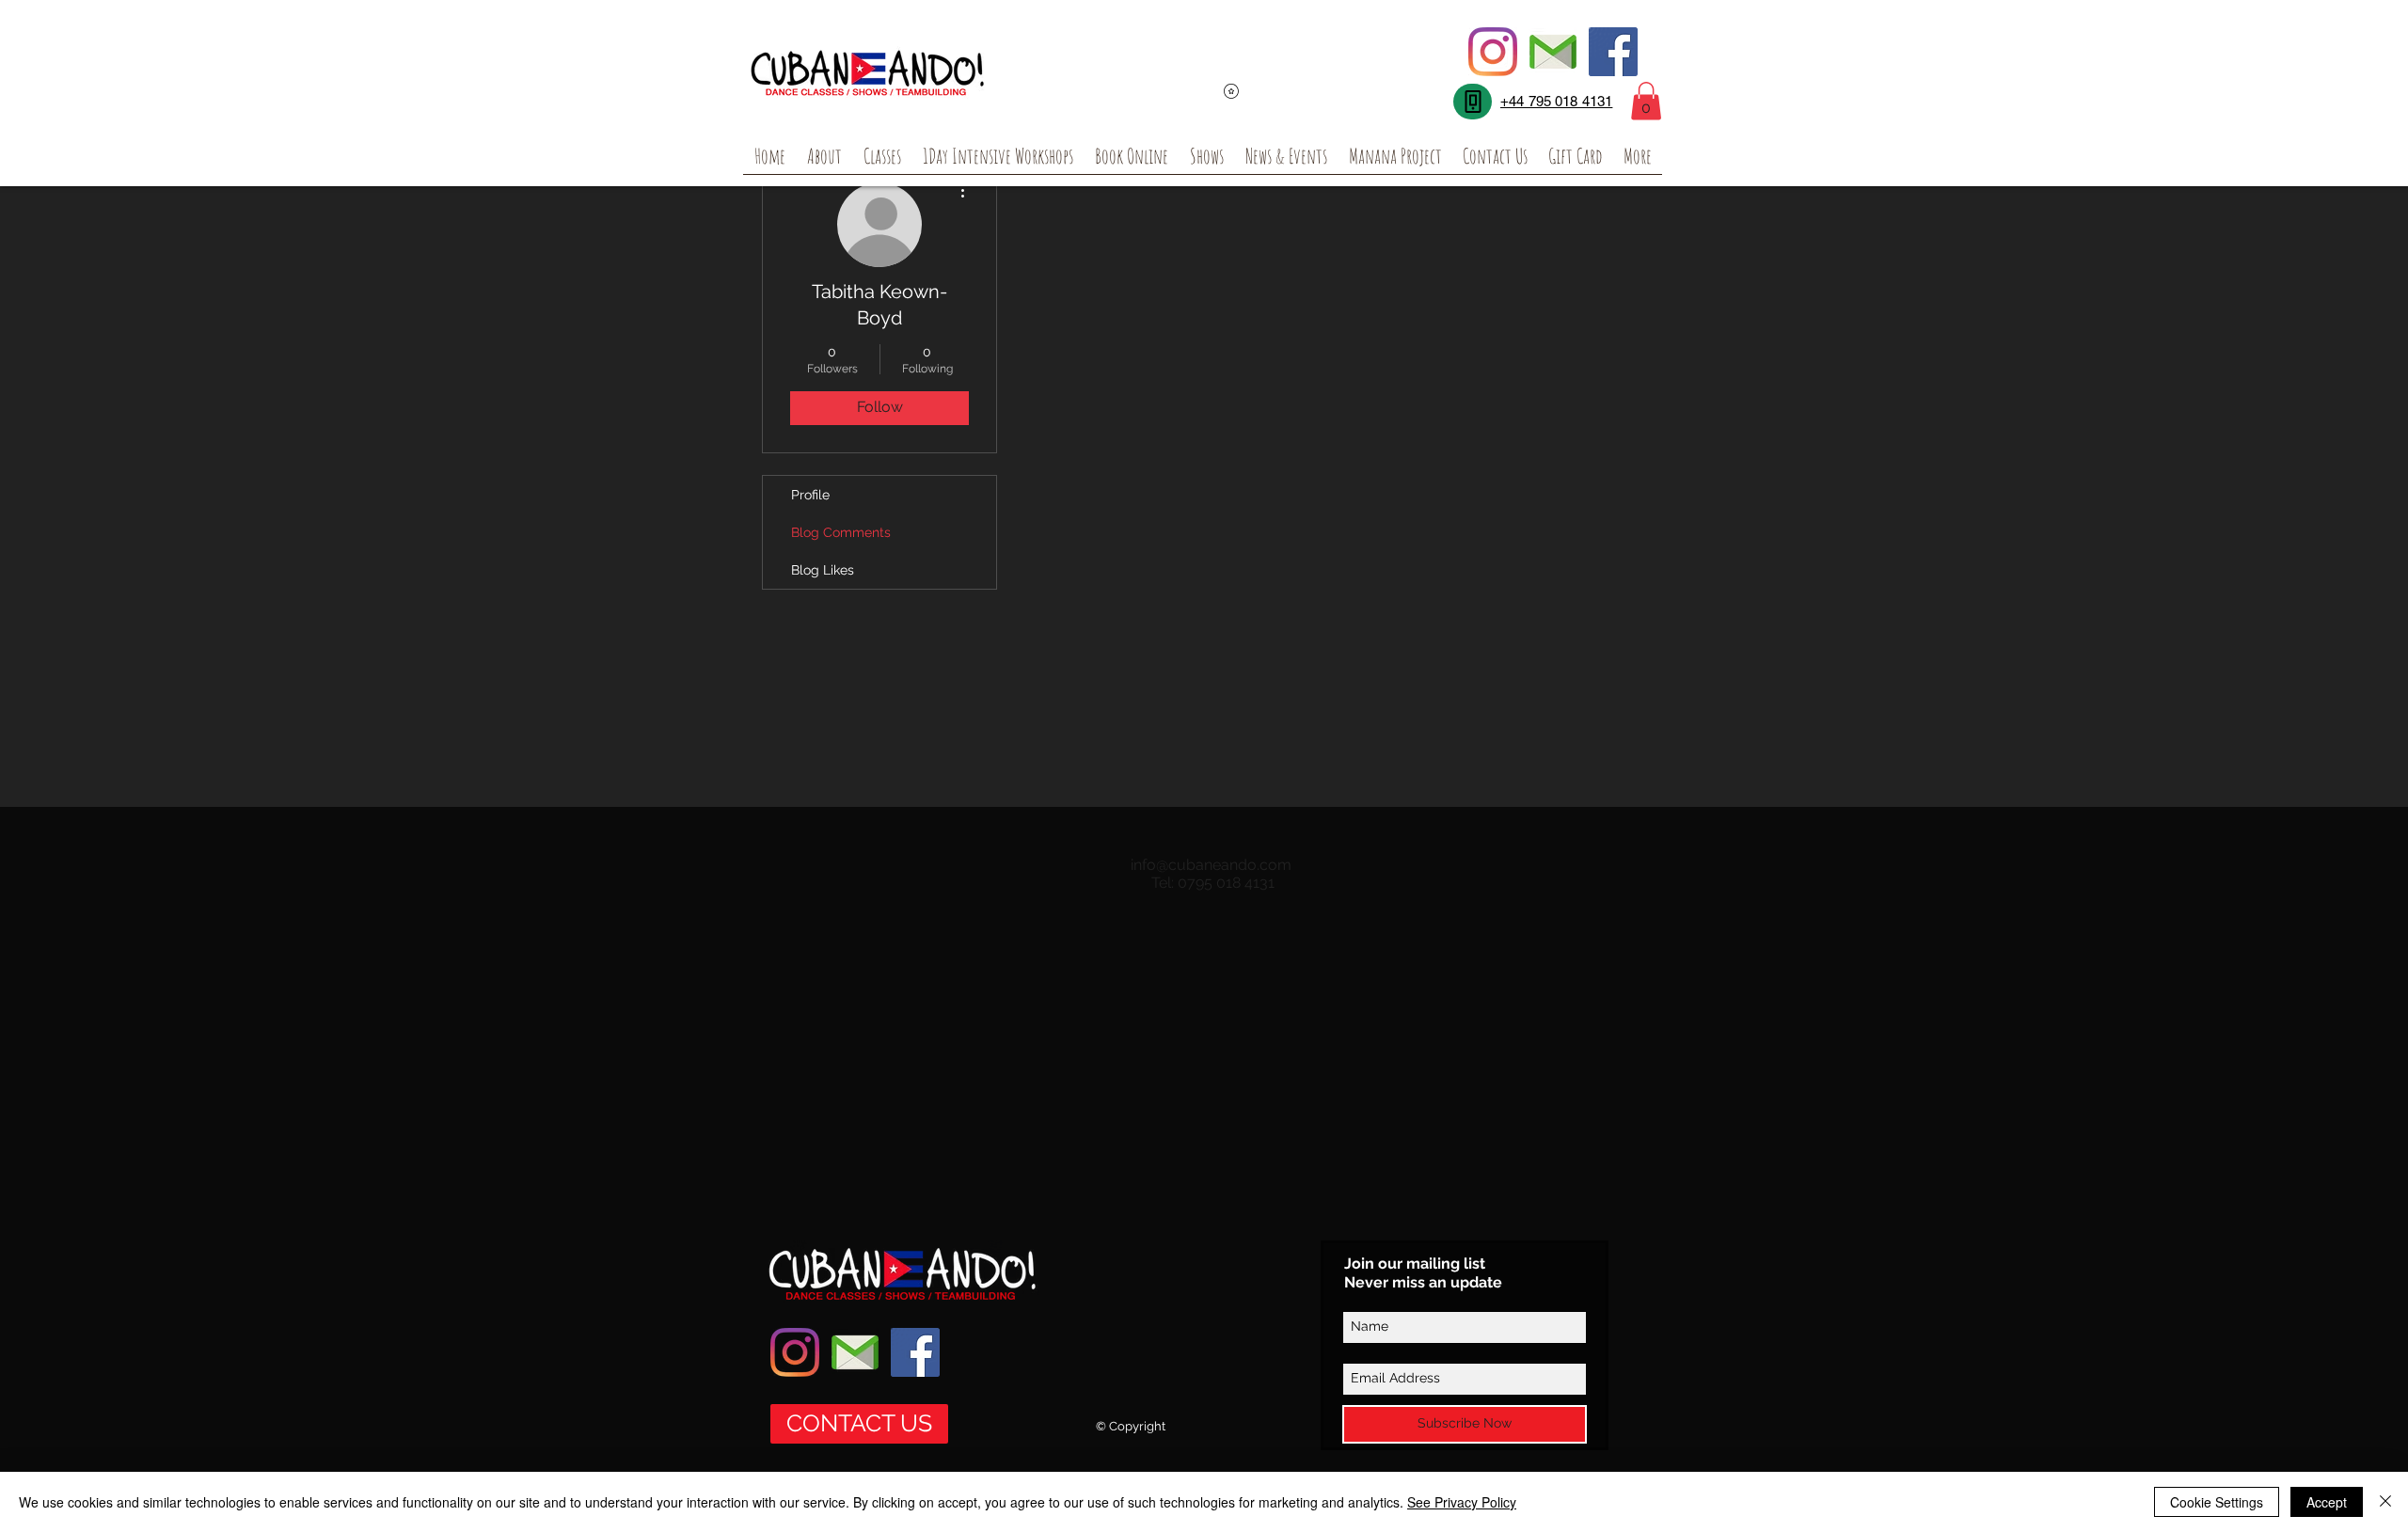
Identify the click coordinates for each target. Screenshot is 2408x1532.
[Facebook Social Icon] (1613, 52)
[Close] (2385, 1502)
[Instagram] (1493, 52)
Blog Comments (841, 532)
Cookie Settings (2217, 1502)
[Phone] (1473, 102)
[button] (1646, 101)
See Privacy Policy (1462, 1502)
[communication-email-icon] (1553, 52)
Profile (810, 495)
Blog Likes (823, 570)
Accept (2327, 1502)
